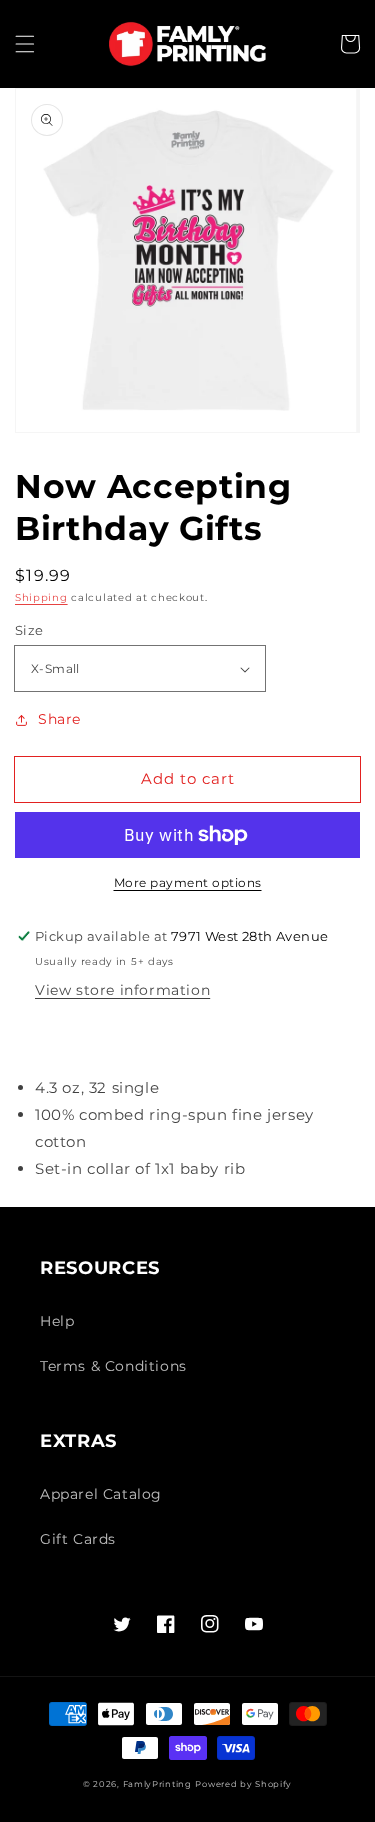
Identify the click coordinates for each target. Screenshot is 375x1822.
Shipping (41, 597)
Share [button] (59, 719)
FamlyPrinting (157, 1784)
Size (29, 630)
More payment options (188, 882)
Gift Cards (78, 1539)
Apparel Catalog (101, 1494)
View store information (122, 990)
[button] (25, 44)
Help (57, 1321)
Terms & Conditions (113, 1366)
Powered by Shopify (243, 1784)
